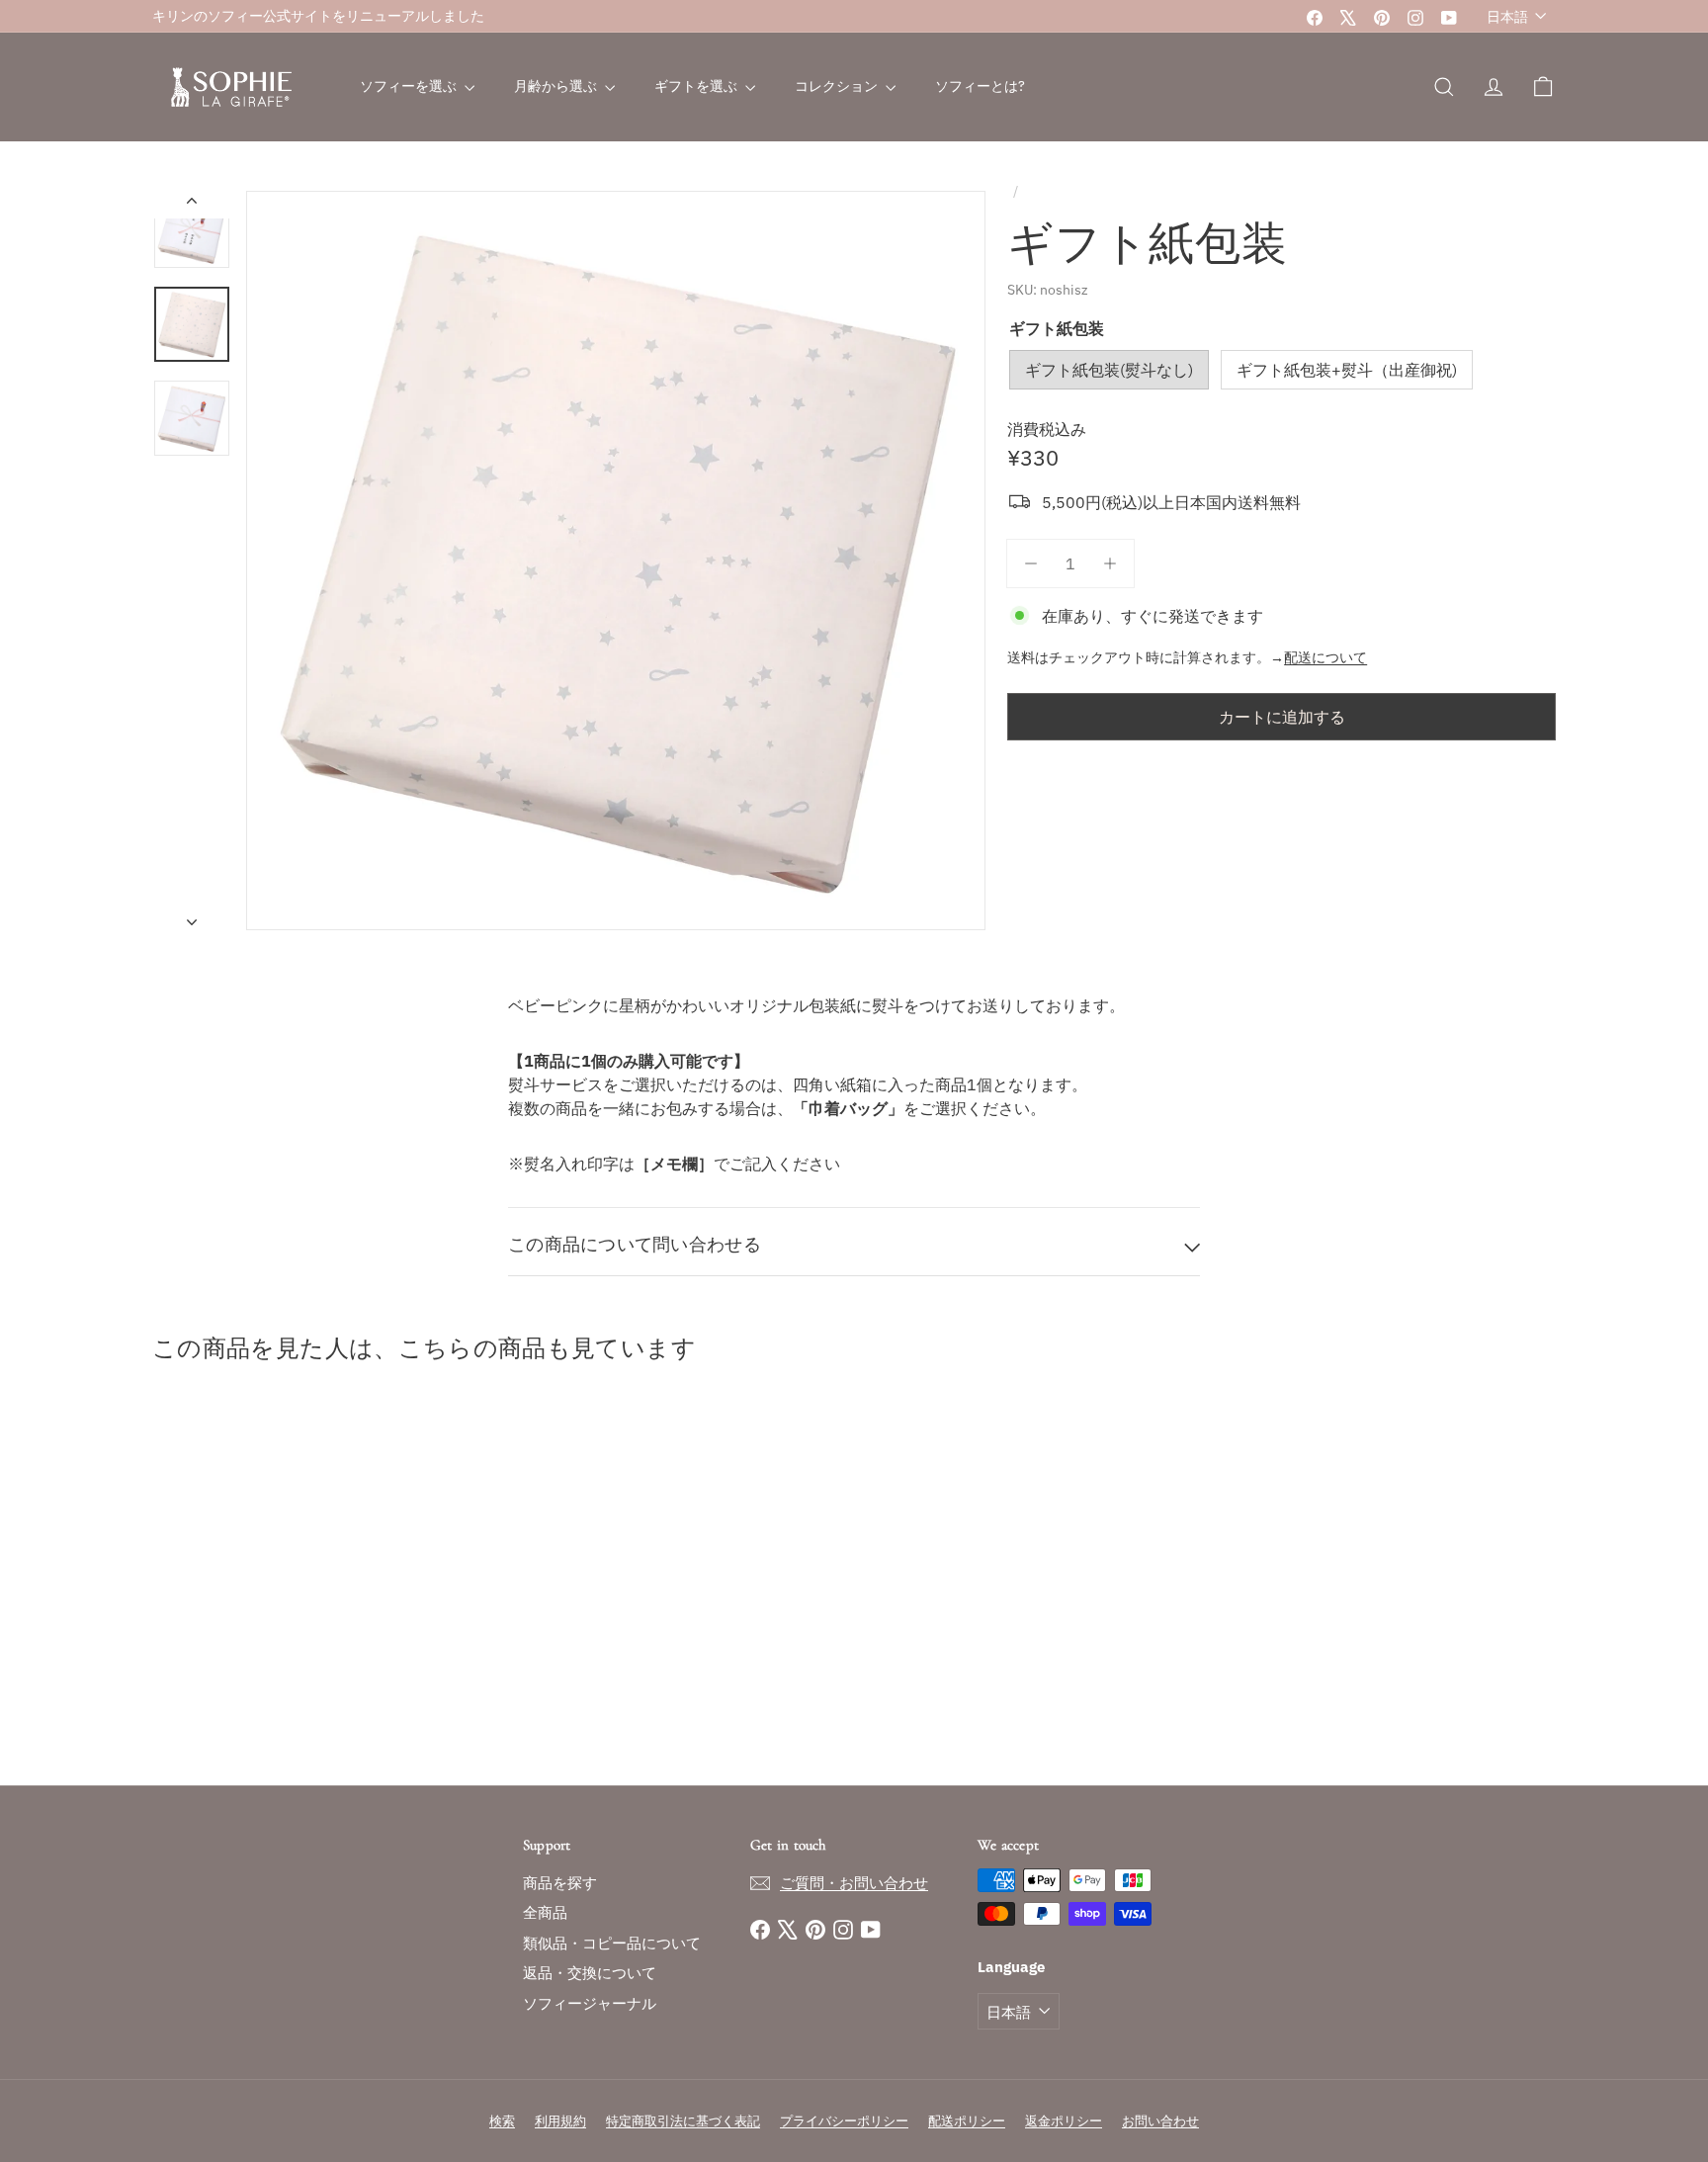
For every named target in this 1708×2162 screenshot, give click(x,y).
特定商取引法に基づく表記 (683, 2121)
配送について (1325, 657)
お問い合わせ (1160, 2121)
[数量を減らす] (1031, 563)
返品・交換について (590, 1973)
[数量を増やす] (1110, 563)
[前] (192, 205)
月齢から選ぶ (557, 86)
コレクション (838, 86)
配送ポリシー (967, 2121)
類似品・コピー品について (612, 1943)
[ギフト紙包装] (261, 1579)
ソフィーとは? (980, 86)
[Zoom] (616, 561)
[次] (192, 915)
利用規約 (560, 2121)
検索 (502, 2121)
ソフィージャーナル (590, 2003)
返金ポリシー (1064, 2121)
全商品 (545, 1912)
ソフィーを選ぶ (410, 86)
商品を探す (560, 1883)
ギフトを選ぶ (697, 86)
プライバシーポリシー (844, 2121)
